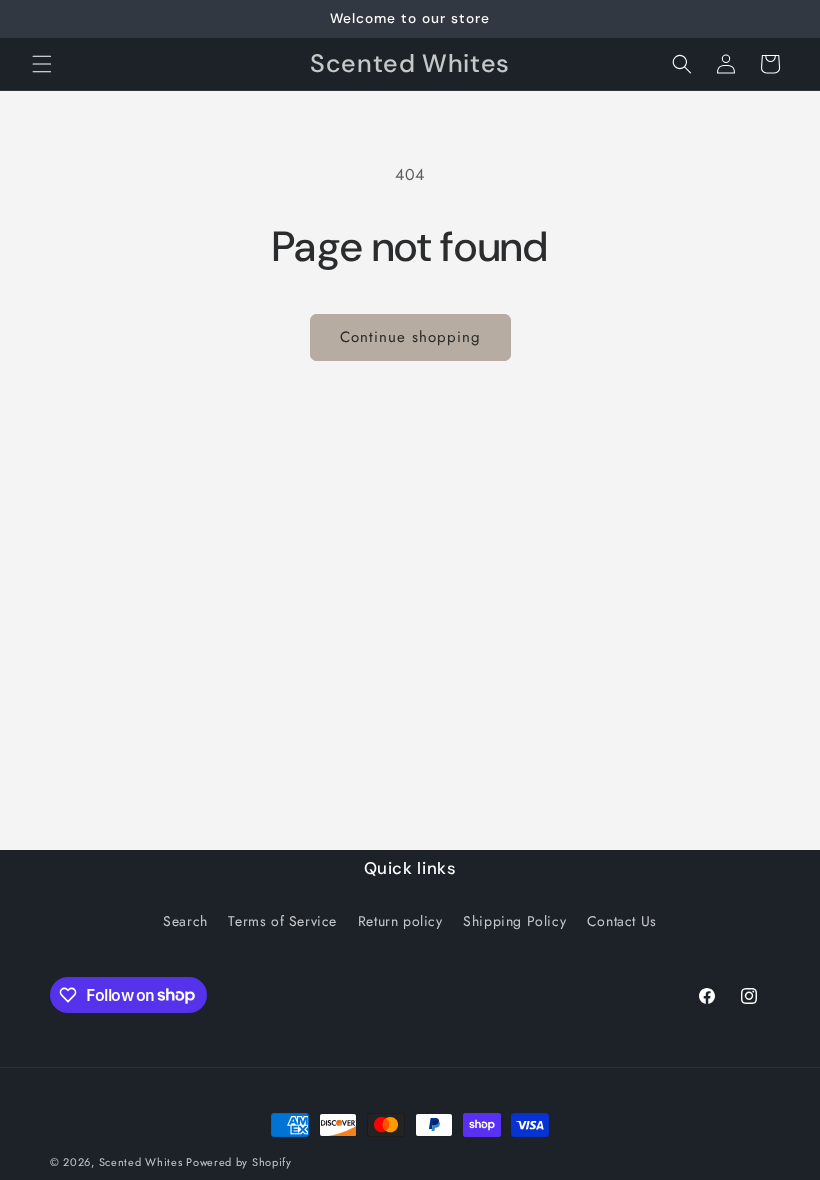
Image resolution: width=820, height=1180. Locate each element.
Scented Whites (143, 1162)
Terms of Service (282, 921)
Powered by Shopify (239, 1162)
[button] (42, 64)
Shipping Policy (514, 921)
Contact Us (622, 921)
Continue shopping (410, 337)
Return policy (400, 921)
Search (185, 921)
